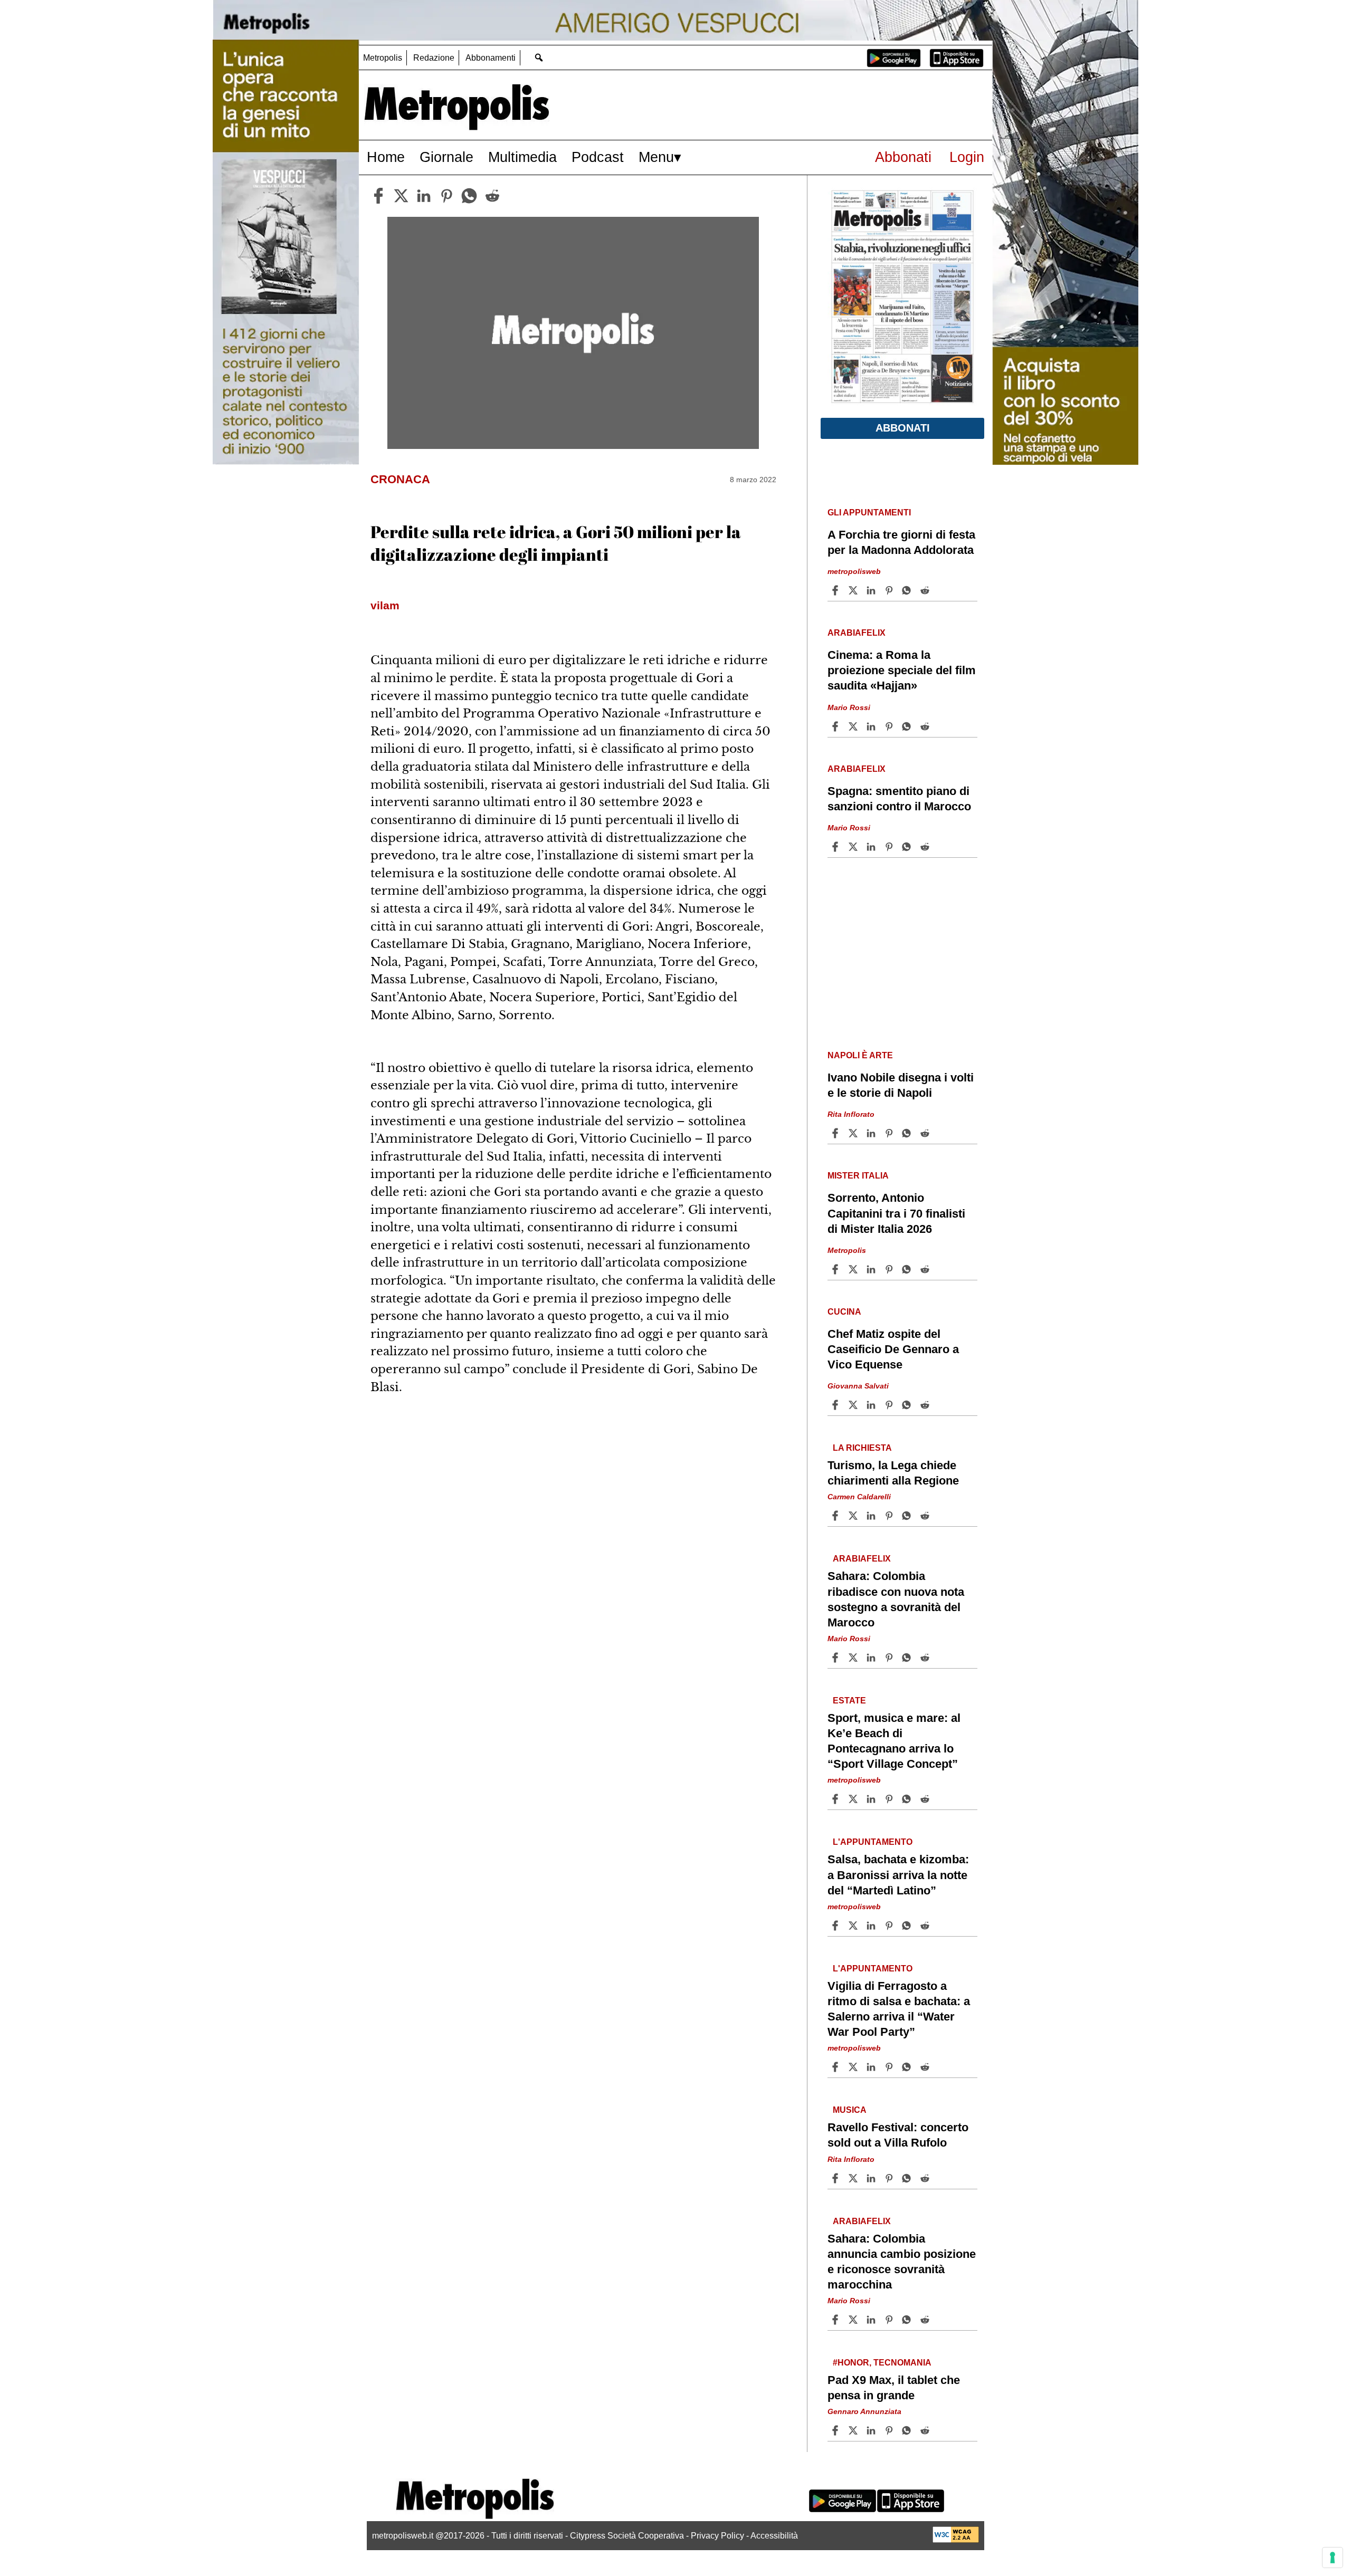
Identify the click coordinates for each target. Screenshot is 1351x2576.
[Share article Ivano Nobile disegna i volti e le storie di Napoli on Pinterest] (890, 1133)
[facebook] (378, 196)
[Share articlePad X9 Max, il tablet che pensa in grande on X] (854, 2430)
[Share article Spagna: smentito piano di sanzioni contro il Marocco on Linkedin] (872, 847)
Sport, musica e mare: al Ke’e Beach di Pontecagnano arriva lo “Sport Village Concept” (894, 1741)
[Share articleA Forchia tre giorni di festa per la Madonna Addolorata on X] (854, 590)
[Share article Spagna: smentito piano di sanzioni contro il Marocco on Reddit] (926, 847)
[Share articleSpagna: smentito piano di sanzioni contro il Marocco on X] (854, 847)
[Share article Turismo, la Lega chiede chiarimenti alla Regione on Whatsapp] (908, 1516)
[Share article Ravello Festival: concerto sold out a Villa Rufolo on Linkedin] (872, 2178)
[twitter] (401, 196)
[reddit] (492, 196)
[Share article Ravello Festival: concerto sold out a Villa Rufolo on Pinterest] (890, 2178)
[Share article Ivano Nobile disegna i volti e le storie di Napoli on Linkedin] (872, 1133)
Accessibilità (774, 2536)
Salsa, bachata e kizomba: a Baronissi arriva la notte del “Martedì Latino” (898, 1875)
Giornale (446, 157)
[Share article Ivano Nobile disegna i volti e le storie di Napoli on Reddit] (926, 1133)
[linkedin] (424, 196)
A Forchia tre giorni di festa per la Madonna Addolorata (901, 542)
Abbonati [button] (903, 428)
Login (967, 157)
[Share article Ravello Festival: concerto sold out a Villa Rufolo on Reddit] (926, 2178)
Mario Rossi (849, 707)
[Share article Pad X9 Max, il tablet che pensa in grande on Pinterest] (890, 2430)
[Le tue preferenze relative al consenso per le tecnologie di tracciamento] (1333, 2558)
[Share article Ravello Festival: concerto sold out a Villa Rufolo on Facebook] (836, 2178)
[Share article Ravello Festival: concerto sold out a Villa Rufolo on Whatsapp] (908, 2178)
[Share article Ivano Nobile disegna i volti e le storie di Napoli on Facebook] (836, 1133)
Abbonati (903, 157)
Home (386, 157)
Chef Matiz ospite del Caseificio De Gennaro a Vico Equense (893, 1349)
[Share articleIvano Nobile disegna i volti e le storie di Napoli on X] (854, 1133)
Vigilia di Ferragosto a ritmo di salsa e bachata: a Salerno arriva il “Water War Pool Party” (899, 2009)
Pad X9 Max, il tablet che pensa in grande (894, 2388)
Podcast (598, 157)
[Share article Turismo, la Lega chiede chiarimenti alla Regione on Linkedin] (872, 1516)
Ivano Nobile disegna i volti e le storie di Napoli (901, 1085)
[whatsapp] (469, 196)
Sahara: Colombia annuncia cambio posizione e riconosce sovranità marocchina (902, 2262)
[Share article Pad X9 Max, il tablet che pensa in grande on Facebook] (836, 2430)
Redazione (434, 58)
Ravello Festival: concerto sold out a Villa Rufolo (898, 2135)
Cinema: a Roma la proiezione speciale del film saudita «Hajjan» (902, 670)
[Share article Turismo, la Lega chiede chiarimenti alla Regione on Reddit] (926, 1516)
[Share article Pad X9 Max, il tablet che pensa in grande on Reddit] (926, 2430)
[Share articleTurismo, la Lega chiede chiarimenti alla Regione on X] (854, 1516)
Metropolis (383, 58)
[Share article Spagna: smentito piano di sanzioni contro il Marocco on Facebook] (836, 847)
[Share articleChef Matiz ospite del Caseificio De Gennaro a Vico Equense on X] (854, 1405)
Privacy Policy (717, 2536)
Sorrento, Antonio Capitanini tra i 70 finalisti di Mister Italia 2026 (896, 1213)
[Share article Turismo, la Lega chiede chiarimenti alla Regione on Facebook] (836, 1516)
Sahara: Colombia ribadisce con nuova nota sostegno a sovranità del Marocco (896, 1599)
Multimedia (522, 157)
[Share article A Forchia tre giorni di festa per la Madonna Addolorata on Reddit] (926, 590)
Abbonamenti (491, 58)
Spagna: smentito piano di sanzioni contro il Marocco (899, 799)
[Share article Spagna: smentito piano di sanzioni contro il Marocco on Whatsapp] (908, 847)
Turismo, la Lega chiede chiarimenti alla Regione (893, 1473)
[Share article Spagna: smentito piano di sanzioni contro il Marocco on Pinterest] (890, 847)
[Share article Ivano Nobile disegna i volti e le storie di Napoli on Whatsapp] (908, 1133)
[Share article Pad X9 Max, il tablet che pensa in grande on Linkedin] (872, 2430)
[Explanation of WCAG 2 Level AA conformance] (956, 2540)
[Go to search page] (539, 57)
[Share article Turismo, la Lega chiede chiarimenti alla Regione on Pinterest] (890, 1516)
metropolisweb (854, 571)
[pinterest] (446, 196)
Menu (656, 157)
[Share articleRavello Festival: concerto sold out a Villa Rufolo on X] (854, 2178)
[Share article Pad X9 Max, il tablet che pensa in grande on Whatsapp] (908, 2430)
